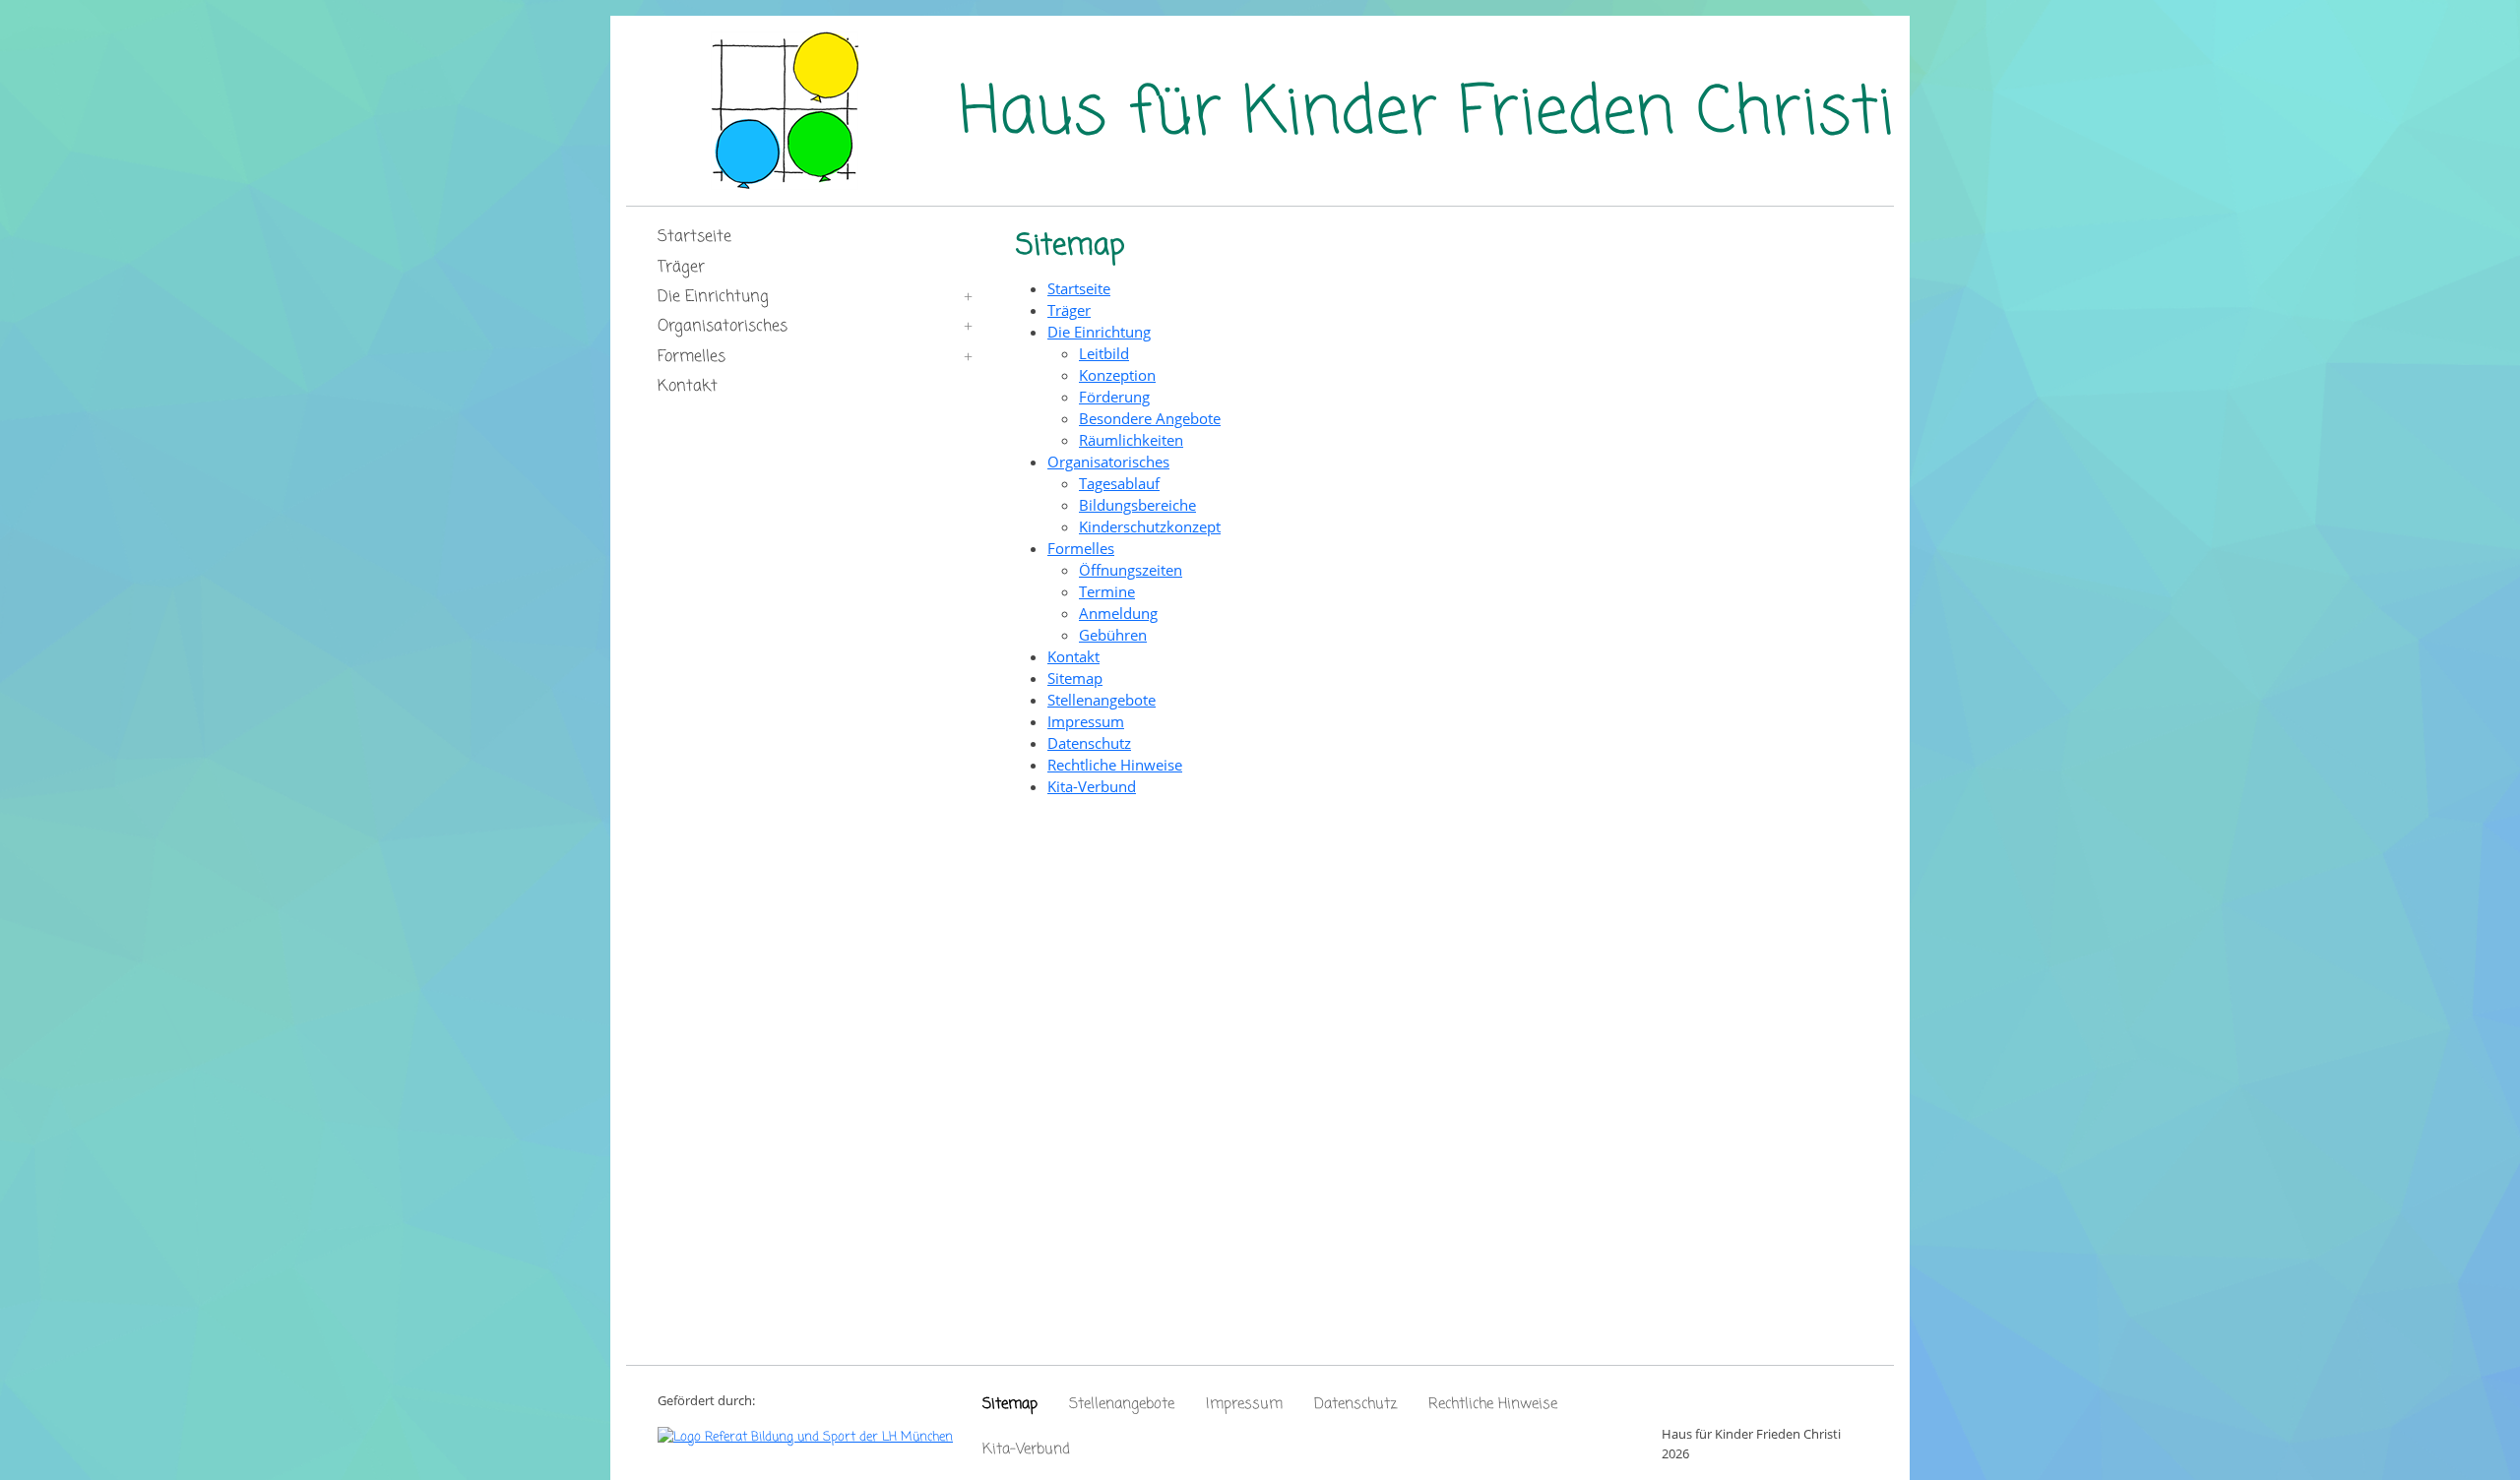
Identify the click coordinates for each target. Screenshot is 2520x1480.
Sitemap (1010, 1404)
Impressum (1244, 1404)
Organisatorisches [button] (723, 327)
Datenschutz (1355, 1404)
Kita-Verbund (1026, 1449)
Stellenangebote (1122, 1404)
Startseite (694, 237)
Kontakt (688, 387)
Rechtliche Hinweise (1493, 1404)
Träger (681, 268)
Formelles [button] (692, 357)
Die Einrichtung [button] (713, 297)
